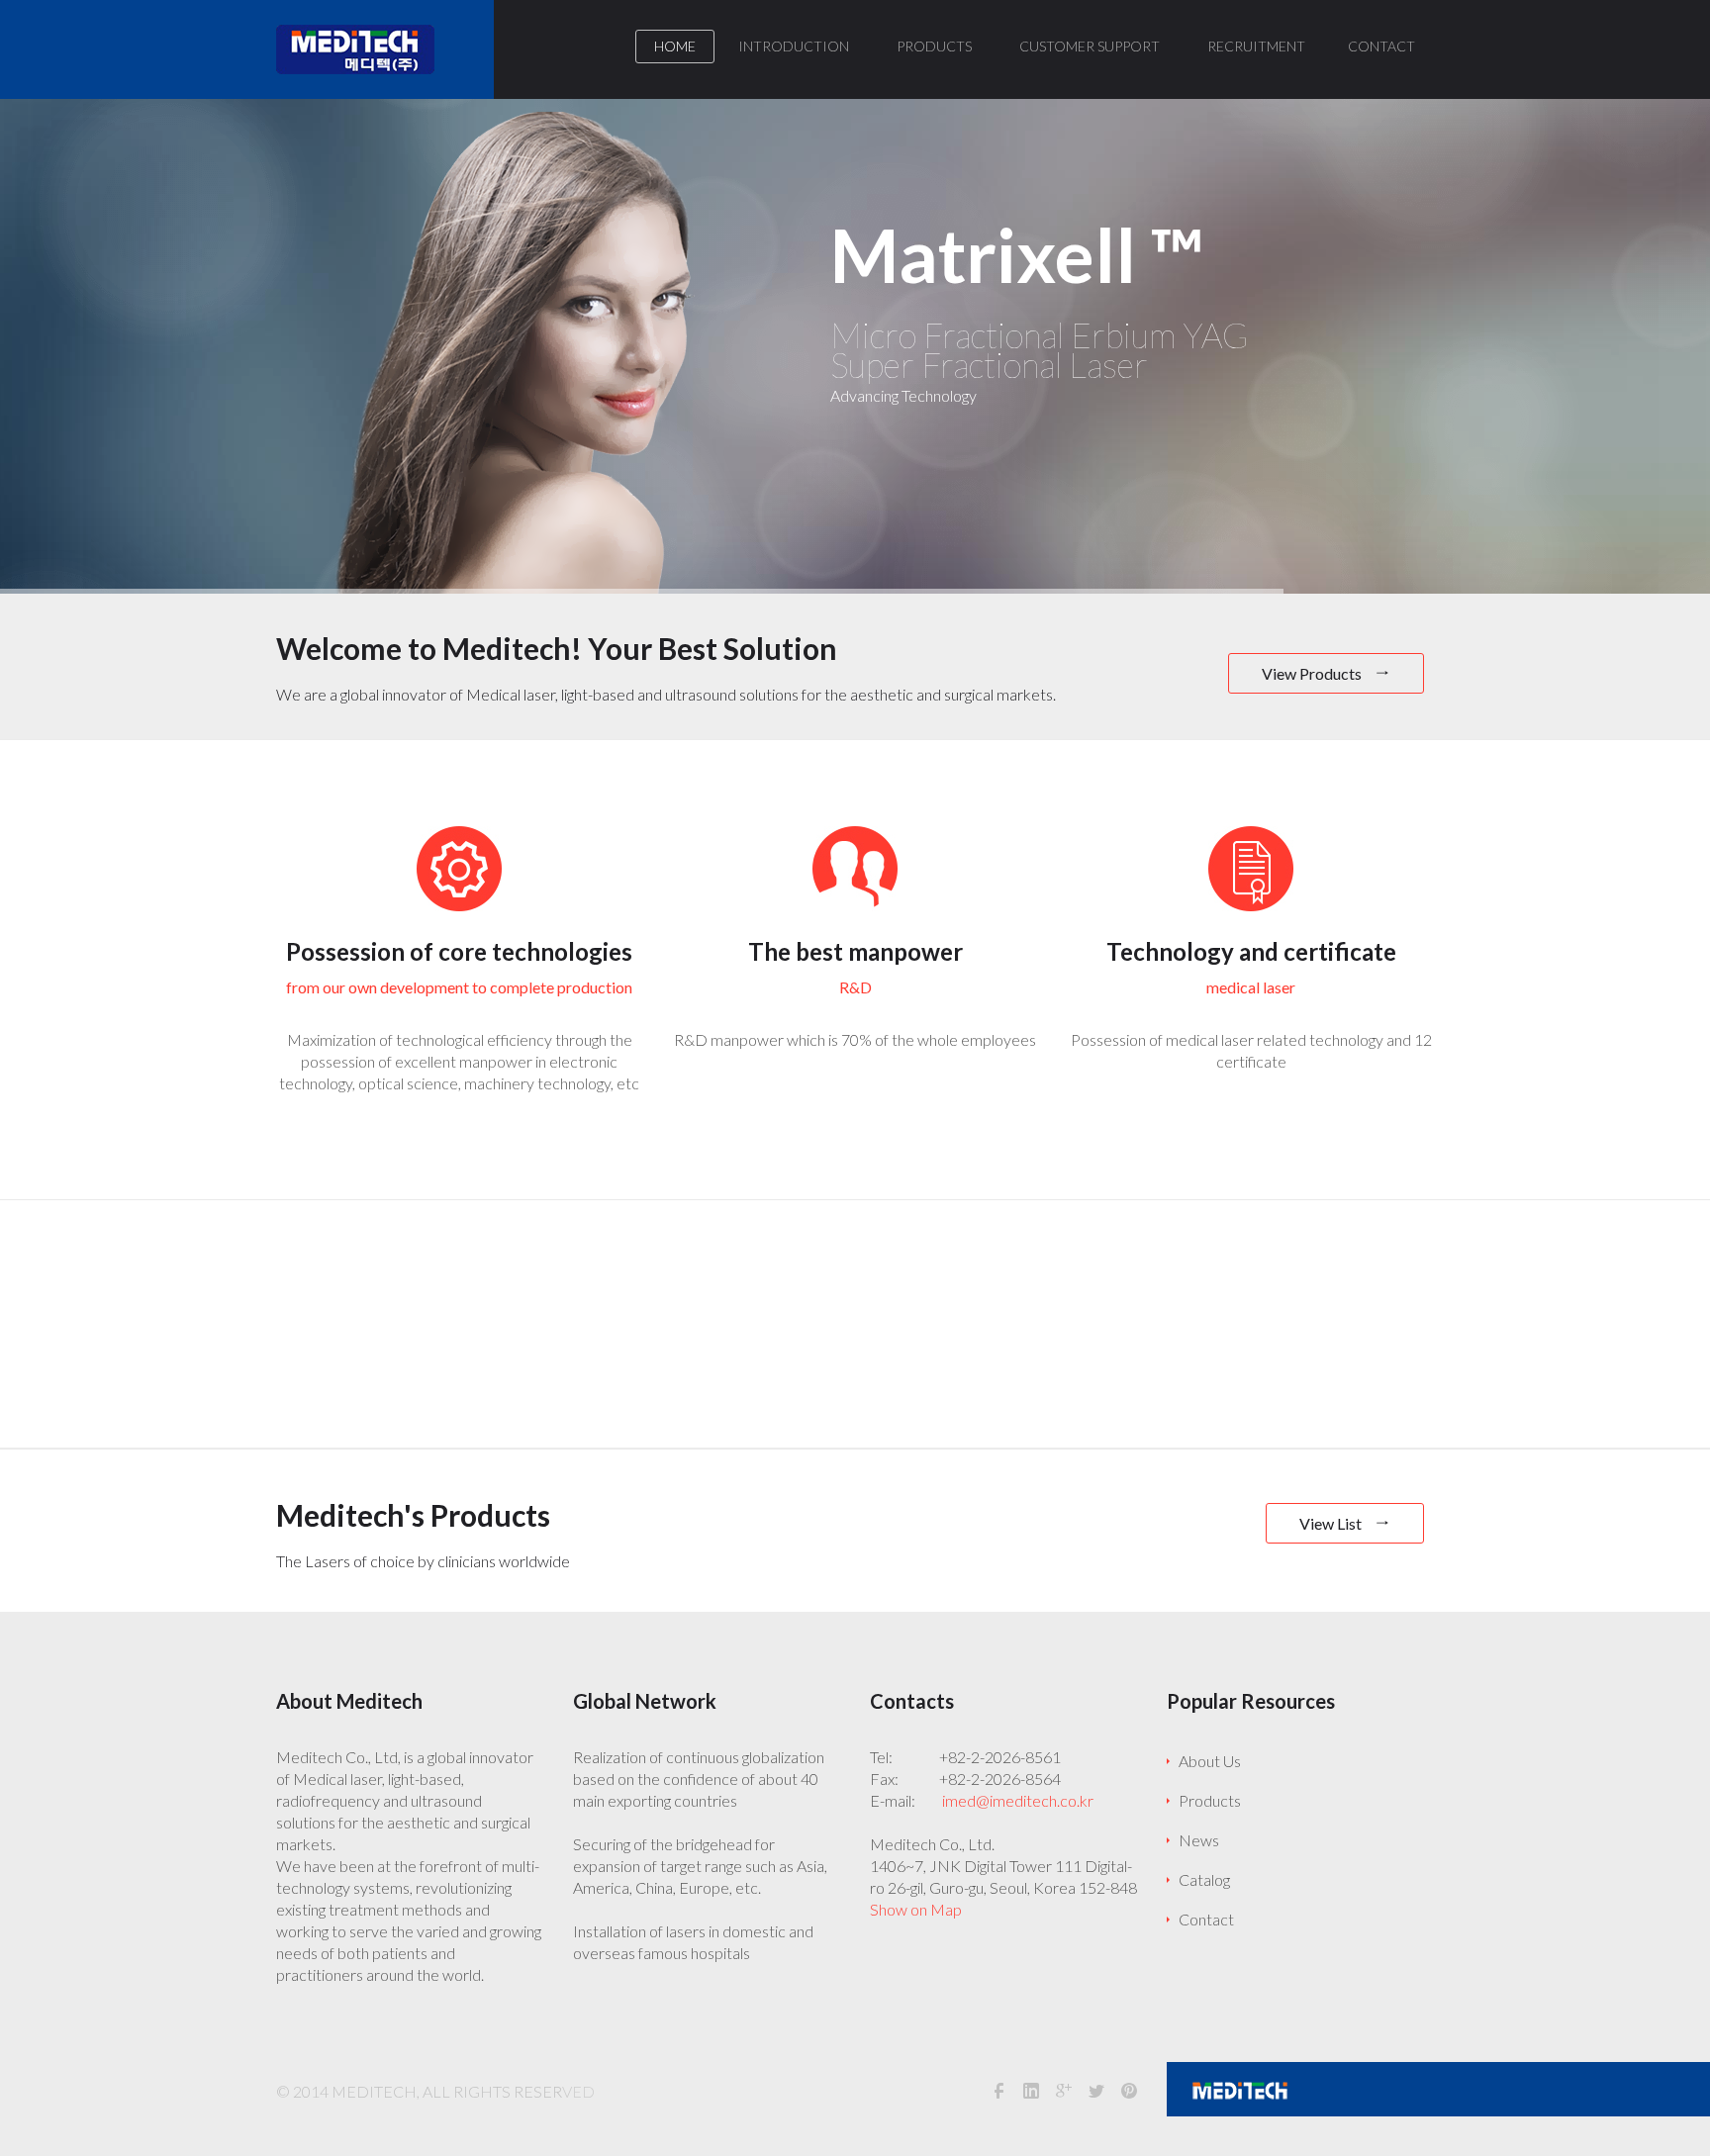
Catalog (1204, 1879)
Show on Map (916, 1909)
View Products (1313, 673)
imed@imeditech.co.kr (1018, 1800)
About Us (1210, 1761)
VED (578, 2091)
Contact (1206, 1919)
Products (1210, 1800)
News (1199, 1840)
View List (1332, 1523)
